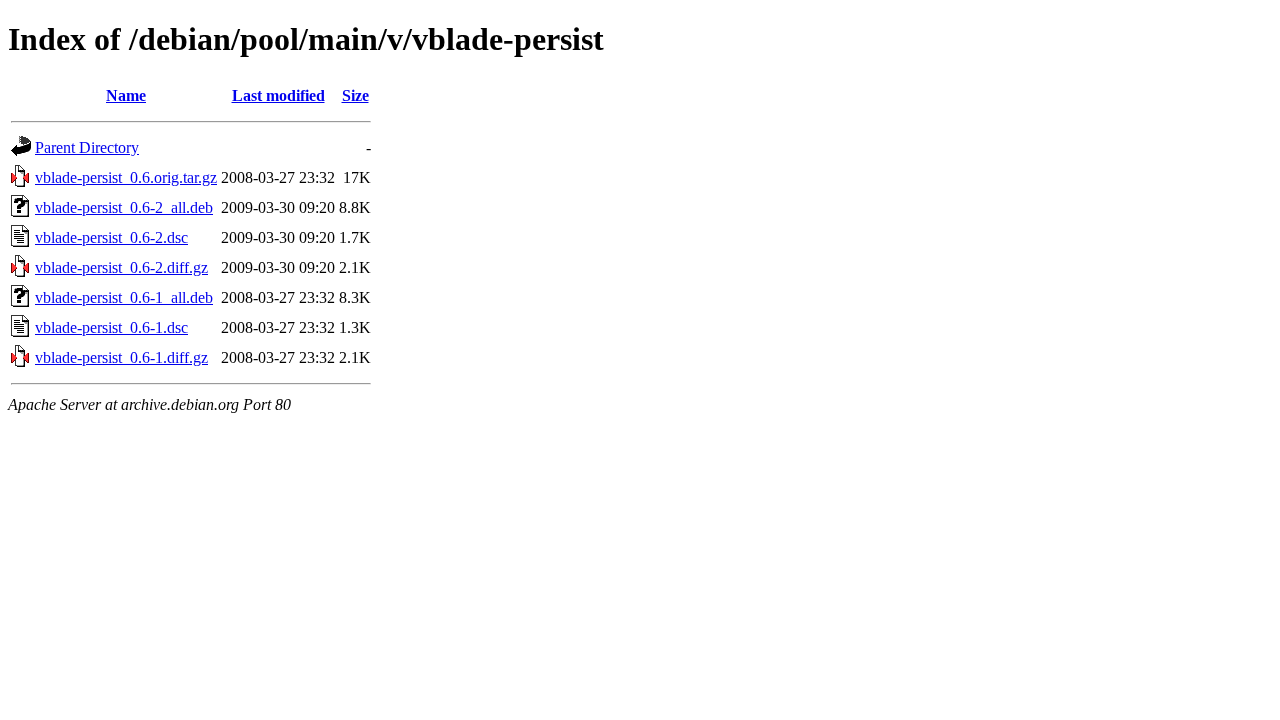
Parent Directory (87, 147)
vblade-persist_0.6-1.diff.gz (121, 357)
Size (355, 95)
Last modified (278, 95)
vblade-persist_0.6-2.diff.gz (121, 267)
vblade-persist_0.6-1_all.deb (124, 297)
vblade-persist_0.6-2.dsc (111, 237)
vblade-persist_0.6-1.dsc (111, 327)
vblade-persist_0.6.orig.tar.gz (126, 177)
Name (126, 95)
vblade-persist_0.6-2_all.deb (124, 207)
